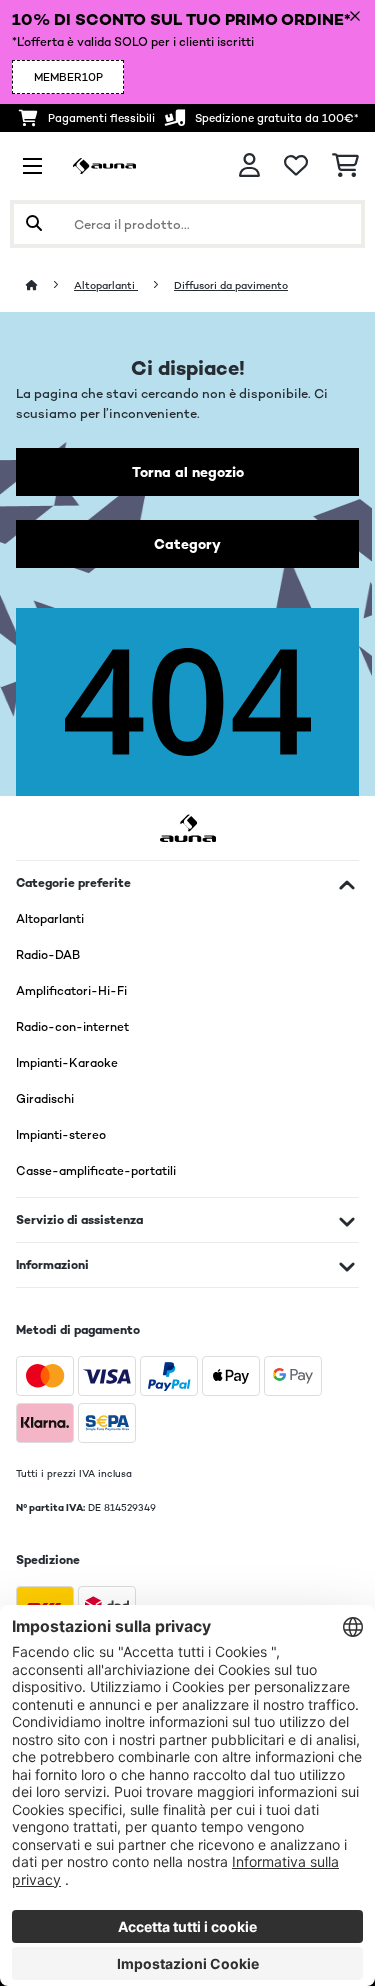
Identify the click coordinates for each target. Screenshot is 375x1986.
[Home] (50, 285)
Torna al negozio (188, 472)
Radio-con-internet (72, 1027)
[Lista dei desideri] (296, 166)
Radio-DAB (48, 955)
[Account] (249, 165)
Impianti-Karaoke (67, 1063)
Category (187, 544)
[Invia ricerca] (34, 224)
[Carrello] (345, 166)
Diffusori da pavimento (231, 285)
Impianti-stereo (61, 1135)
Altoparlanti (106, 285)
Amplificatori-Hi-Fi (71, 991)
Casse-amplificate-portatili (96, 1171)
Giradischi (45, 1099)
